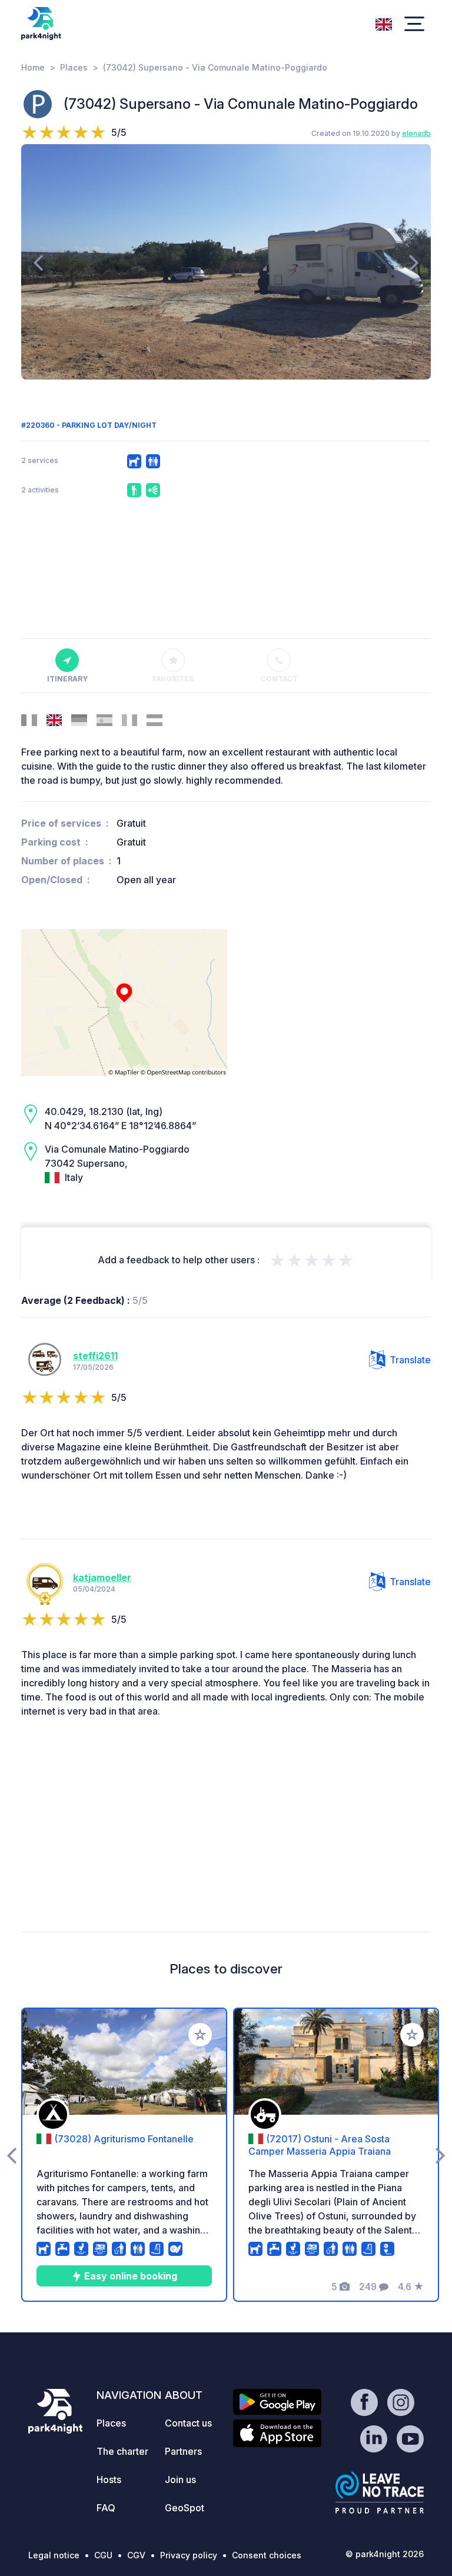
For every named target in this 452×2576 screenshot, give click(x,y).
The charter (122, 2451)
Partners (183, 2451)
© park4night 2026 (385, 2554)
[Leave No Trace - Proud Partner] (380, 2492)
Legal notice (54, 2555)
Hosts (109, 2480)
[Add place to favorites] (200, 2035)
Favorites (173, 679)
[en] (384, 23)
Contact (279, 679)
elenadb (416, 133)
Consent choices (267, 2555)
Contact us (188, 2423)
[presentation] (38, 262)
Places (74, 67)
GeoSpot (185, 2508)
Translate (410, 1360)
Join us (180, 2480)
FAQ (106, 2508)
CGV (136, 2555)
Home (33, 67)
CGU (103, 2555)
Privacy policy (189, 2555)
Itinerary (67, 679)
